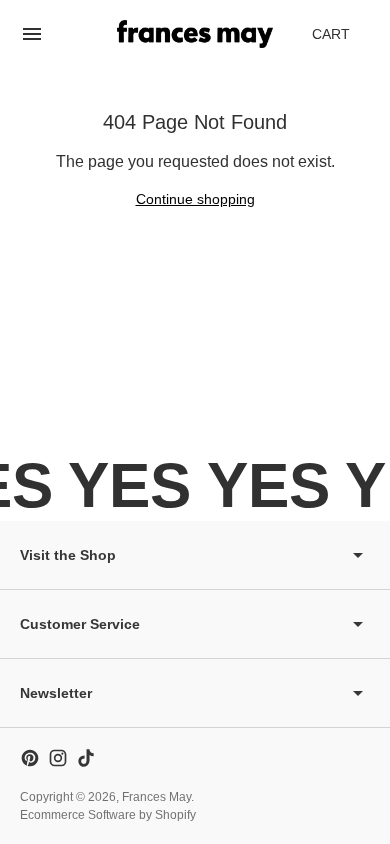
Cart (342, 39)
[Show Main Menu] (32, 34)
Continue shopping (195, 199)
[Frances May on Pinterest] (30, 758)
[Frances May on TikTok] (86, 758)
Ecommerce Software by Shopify (108, 815)
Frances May (156, 797)
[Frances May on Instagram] (58, 758)
